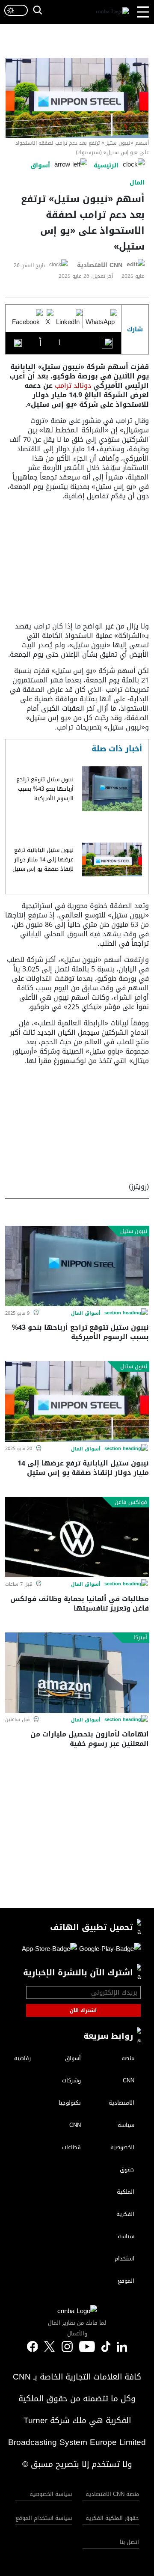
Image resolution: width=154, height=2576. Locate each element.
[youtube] (87, 2347)
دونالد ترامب (74, 386)
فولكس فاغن (131, 1502)
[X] (48, 319)
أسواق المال (86, 1313)
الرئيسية (106, 165)
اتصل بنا (129, 2542)
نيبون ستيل (134, 1231)
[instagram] (67, 2347)
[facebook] (33, 2347)
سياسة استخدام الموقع (44, 2518)
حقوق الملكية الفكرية (112, 2518)
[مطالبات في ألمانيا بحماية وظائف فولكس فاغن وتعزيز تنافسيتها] (77, 1537)
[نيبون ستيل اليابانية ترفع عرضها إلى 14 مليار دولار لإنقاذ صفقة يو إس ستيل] (112, 860)
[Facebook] (26, 319)
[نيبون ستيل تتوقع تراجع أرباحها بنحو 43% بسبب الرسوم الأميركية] (112, 789)
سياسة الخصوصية (51, 2494)
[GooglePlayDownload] (109, 1950)
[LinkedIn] (68, 319)
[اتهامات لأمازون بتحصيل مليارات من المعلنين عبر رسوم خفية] (77, 1673)
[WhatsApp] (100, 319)
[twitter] (122, 2347)
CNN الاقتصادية (100, 265)
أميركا (140, 1638)
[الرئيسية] (113, 12)
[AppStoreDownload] (49, 1950)
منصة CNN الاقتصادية (112, 2494)
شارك (135, 329)
